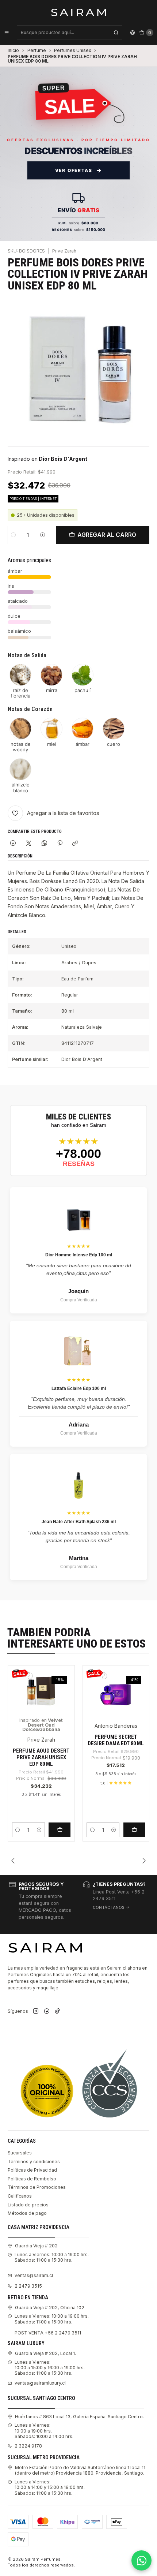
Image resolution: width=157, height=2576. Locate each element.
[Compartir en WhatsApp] (44, 843)
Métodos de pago (27, 2213)
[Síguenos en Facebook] (47, 2012)
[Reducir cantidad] (13, 535)
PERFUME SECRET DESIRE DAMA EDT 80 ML (116, 1740)
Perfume (37, 51)
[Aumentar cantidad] (43, 535)
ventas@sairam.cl (34, 2275)
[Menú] (7, 33)
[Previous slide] (13, 1861)
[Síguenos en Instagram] (36, 2012)
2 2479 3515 (28, 2286)
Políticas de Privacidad (32, 2170)
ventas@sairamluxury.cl (40, 2383)
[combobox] (70, 33)
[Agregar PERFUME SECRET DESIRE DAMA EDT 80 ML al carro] (134, 1830)
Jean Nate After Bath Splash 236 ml (79, 1522)
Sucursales (20, 2153)
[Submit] (116, 33)
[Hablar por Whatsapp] (141, 2560)
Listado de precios (28, 2205)
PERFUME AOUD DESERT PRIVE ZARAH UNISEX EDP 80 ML (41, 1758)
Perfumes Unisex (72, 51)
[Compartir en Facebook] (13, 843)
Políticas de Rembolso (32, 2179)
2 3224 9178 (28, 2446)
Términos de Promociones (37, 2187)
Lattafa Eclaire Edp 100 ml (79, 1388)
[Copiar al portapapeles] (75, 843)
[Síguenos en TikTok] (58, 2012)
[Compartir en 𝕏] (29, 843)
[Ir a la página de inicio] (79, 12)
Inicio (13, 51)
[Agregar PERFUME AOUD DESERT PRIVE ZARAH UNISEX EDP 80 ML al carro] (60, 1830)
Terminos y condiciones (34, 2162)
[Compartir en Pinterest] (60, 843)
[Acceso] (133, 33)
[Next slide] (144, 1861)
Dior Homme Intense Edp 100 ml (79, 1255)
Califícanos (20, 2196)
